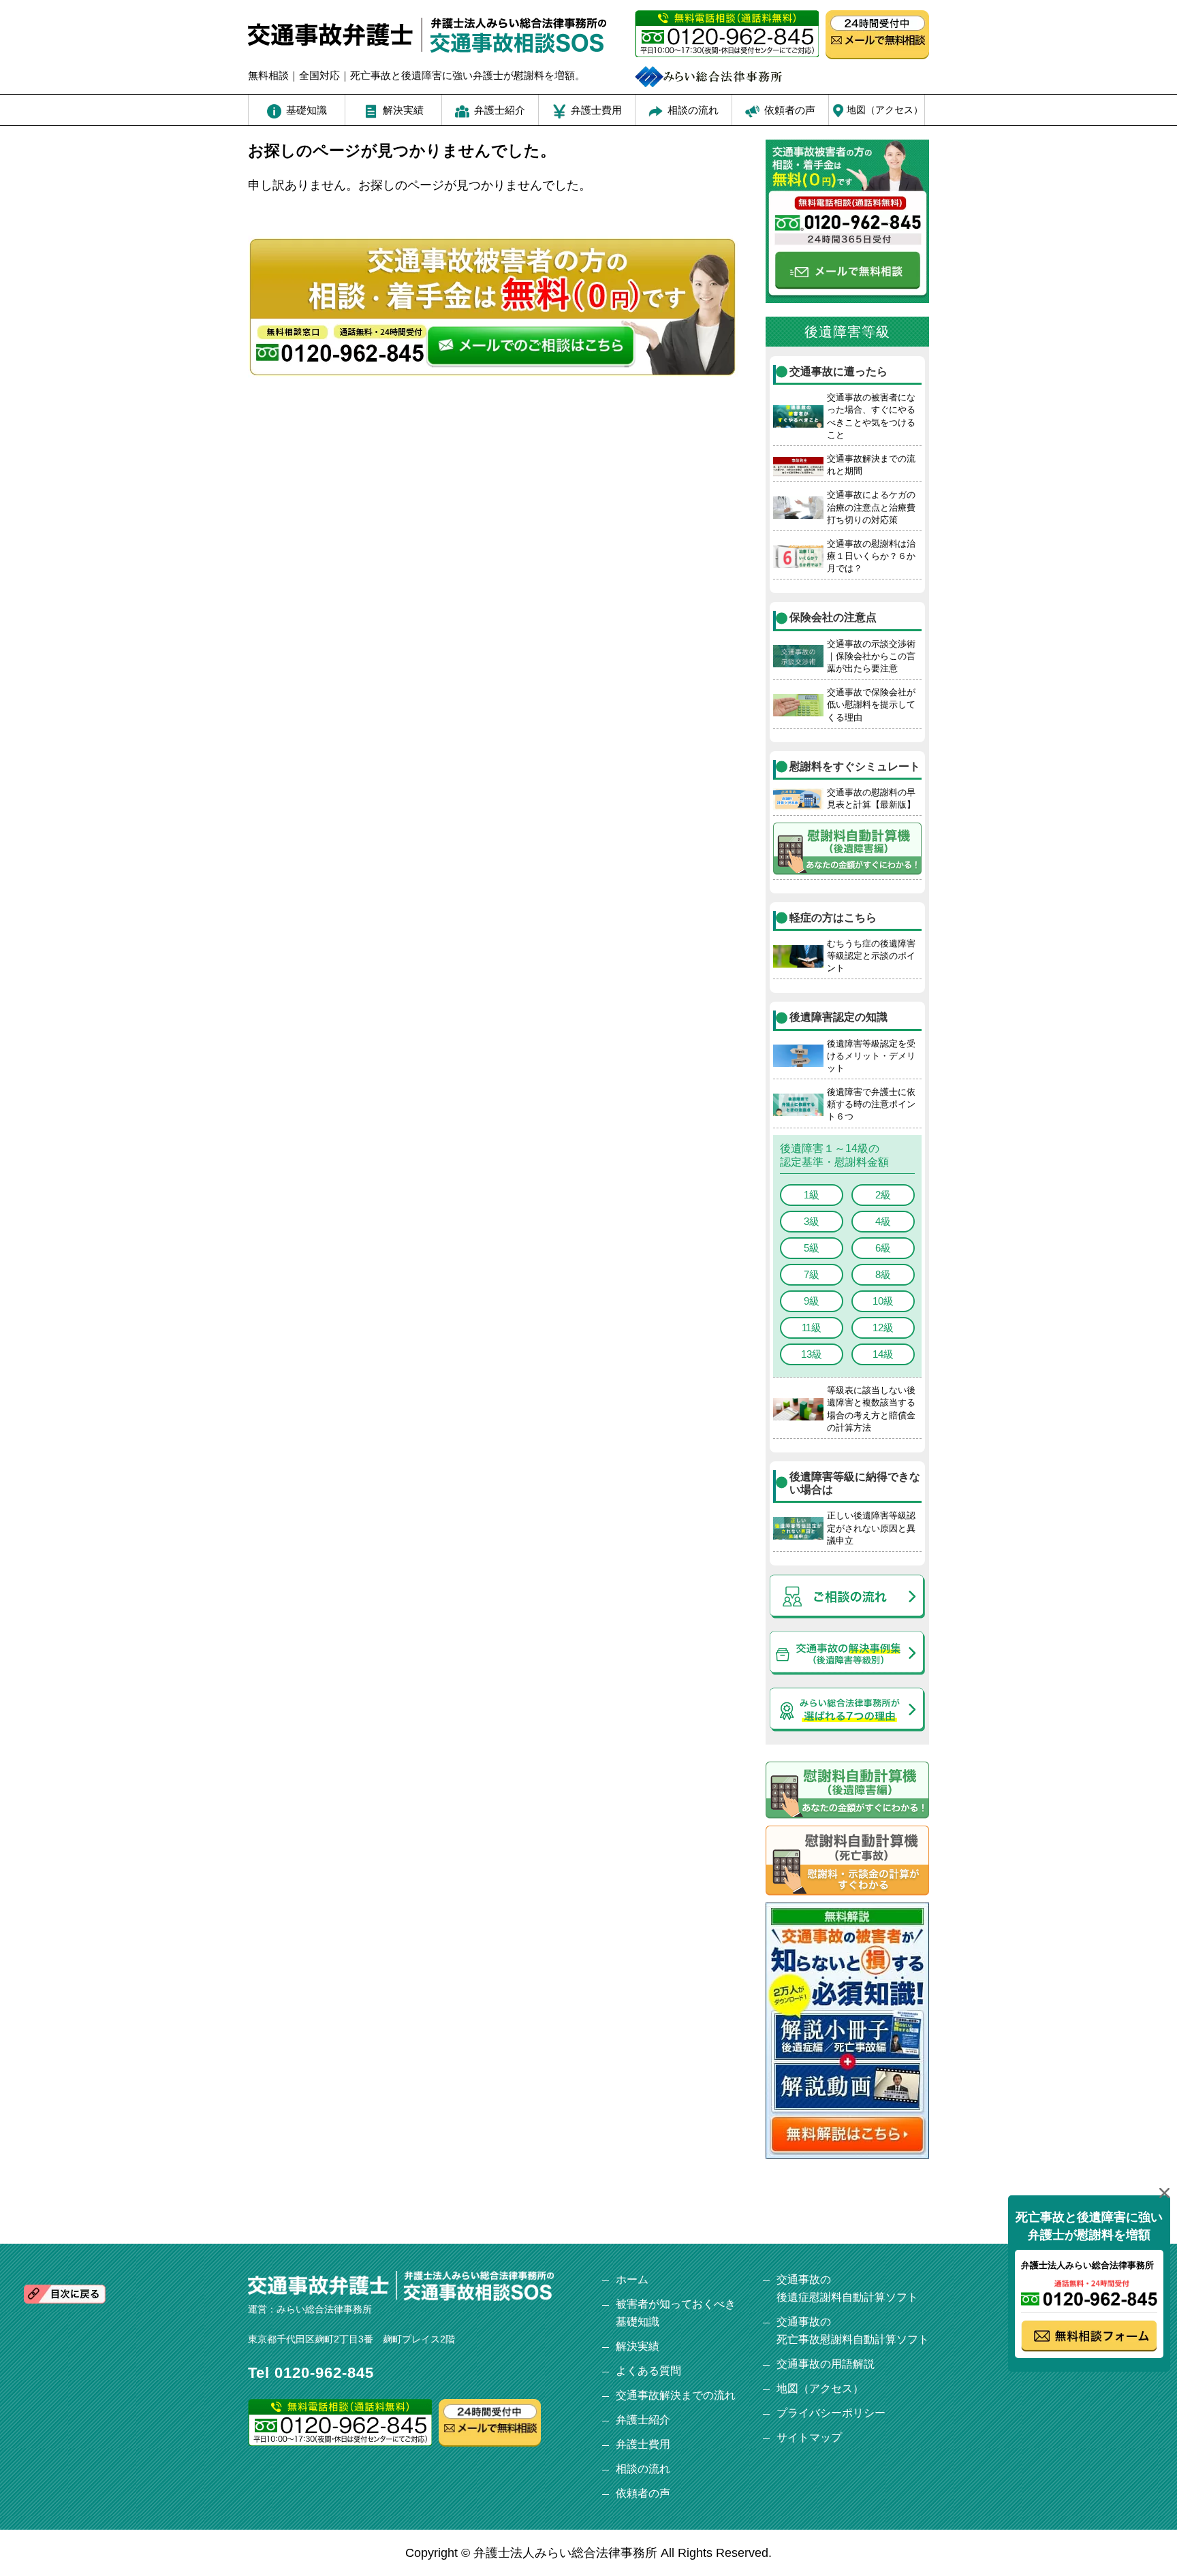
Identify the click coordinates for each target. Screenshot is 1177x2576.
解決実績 (638, 2346)
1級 (812, 1195)
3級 (812, 1221)
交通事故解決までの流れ (676, 2395)
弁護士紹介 (643, 2420)
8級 (883, 1274)
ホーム (632, 2279)
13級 (812, 1354)
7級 (812, 1274)
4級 (883, 1221)
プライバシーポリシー (831, 2413)
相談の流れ (643, 2469)
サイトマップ (809, 2437)
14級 (883, 1354)
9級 (812, 1301)
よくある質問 (648, 2371)
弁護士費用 (643, 2444)
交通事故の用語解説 (826, 2364)
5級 (812, 1248)
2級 (883, 1195)
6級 (883, 1248)
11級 (812, 1327)
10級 (883, 1301)
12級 (883, 1327)
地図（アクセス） (820, 2388)
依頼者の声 (643, 2493)
